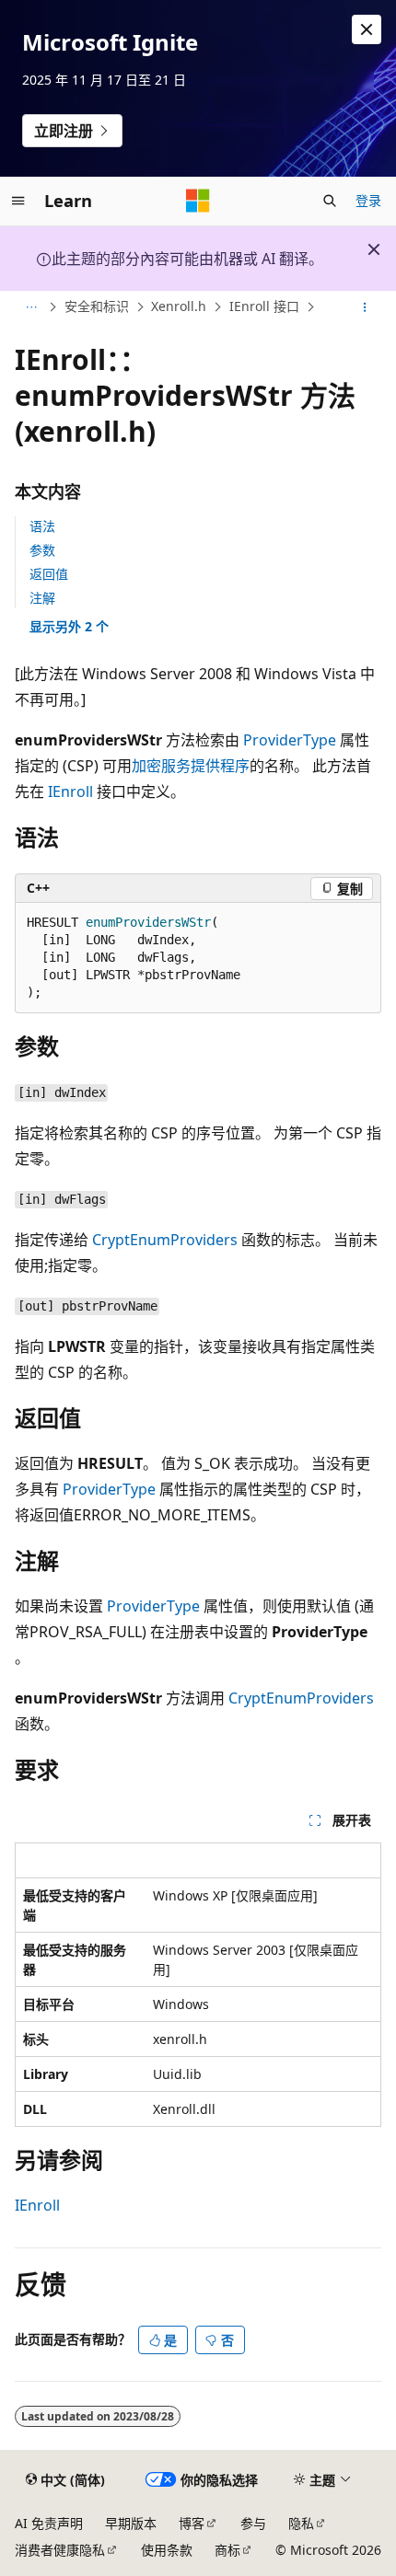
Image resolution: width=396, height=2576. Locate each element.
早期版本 (131, 2523)
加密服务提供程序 (191, 766)
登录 (368, 200)
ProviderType (290, 740)
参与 (253, 2523)
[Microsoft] (198, 201)
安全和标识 (97, 307)
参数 (42, 550)
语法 (42, 526)
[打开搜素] (330, 201)
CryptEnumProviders (165, 1240)
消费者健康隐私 (60, 2550)
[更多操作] (365, 307)
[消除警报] (367, 29)
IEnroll (70, 791)
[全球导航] (18, 201)
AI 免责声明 (49, 2523)
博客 (192, 2523)
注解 (42, 598)
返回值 (49, 574)
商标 (227, 2550)
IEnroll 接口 (264, 307)
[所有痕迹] (31, 307)
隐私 (301, 2523)
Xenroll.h (179, 307)
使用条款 (167, 2550)
